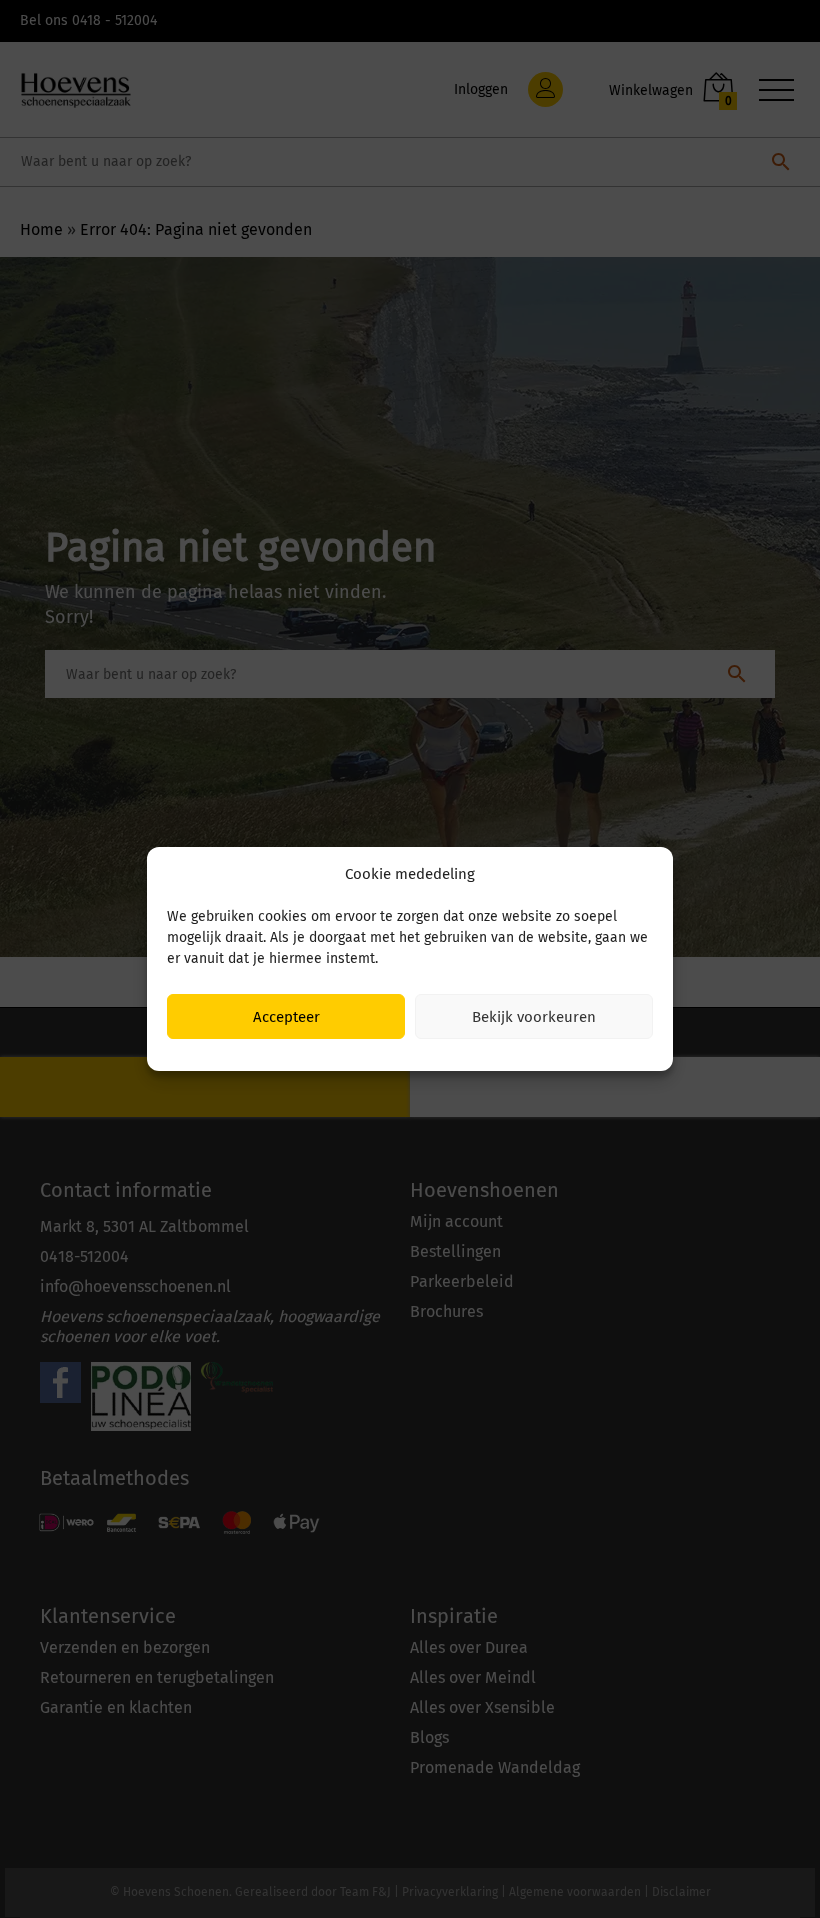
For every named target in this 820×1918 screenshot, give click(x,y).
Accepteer (286, 1017)
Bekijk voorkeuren (534, 1017)
